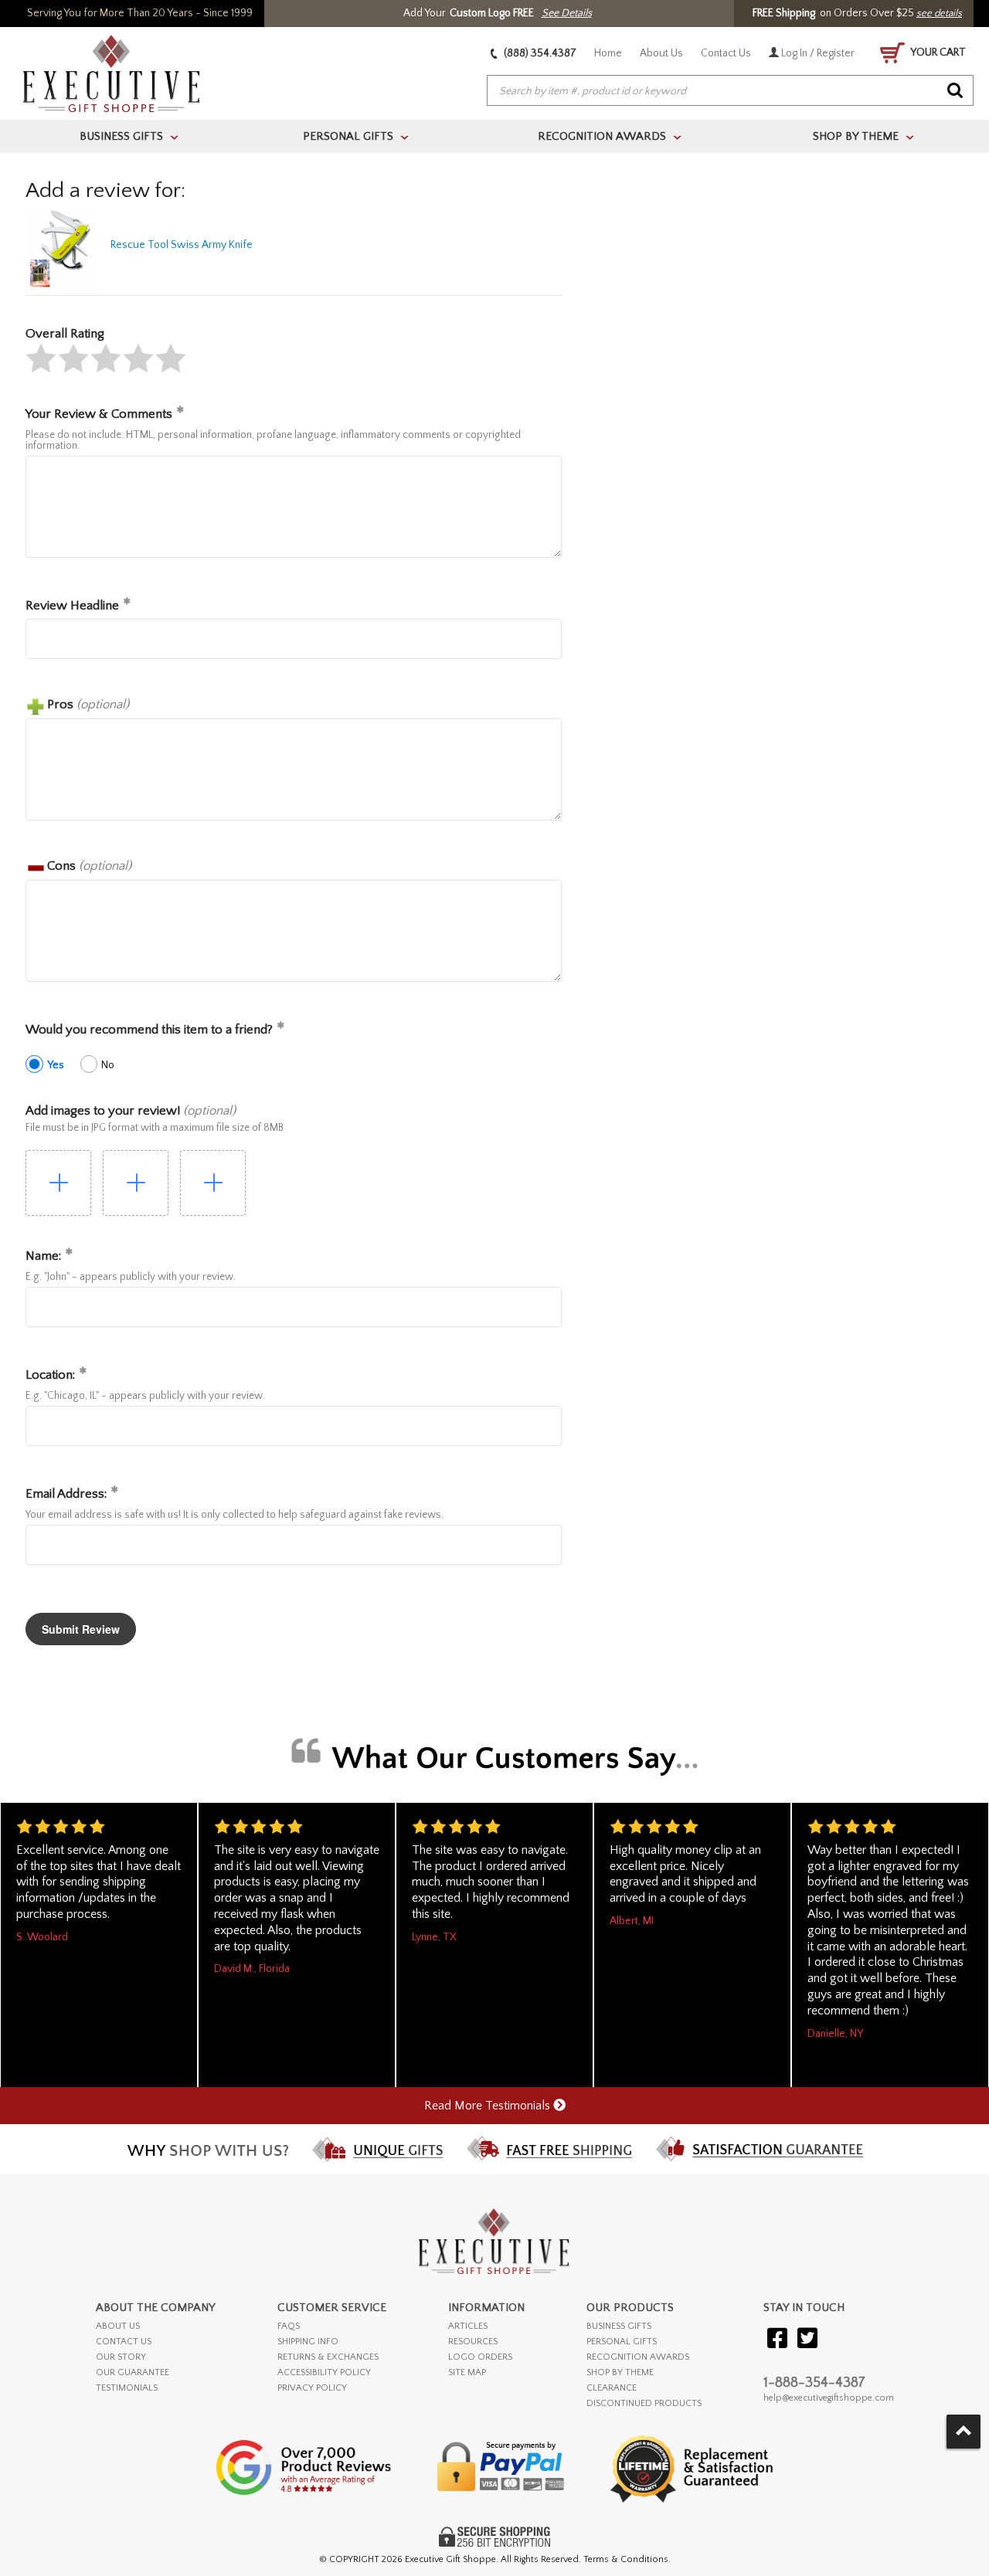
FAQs (289, 2326)
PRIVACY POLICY (312, 2388)
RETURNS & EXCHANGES (328, 2357)
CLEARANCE (612, 2388)
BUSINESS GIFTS (619, 2326)
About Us (661, 53)
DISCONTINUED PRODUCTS (644, 2403)
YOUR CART (937, 53)
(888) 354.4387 (539, 53)
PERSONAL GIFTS (622, 2342)
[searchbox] (730, 91)
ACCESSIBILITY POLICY (324, 2372)
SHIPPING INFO (308, 2342)
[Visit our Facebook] (777, 2339)
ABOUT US (118, 2326)
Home (608, 53)
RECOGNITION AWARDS (638, 2357)
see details (939, 13)
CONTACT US (124, 2342)
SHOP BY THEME (620, 2372)
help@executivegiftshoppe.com (829, 2398)
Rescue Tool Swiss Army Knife (182, 245)
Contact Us (726, 53)
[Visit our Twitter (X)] (807, 2339)
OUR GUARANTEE (133, 2372)
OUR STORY (121, 2357)
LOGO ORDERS (480, 2357)
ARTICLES (468, 2326)
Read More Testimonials (489, 2106)
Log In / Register (817, 53)
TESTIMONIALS (127, 2388)
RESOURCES (473, 2342)
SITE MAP (467, 2372)
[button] (41, 358)
